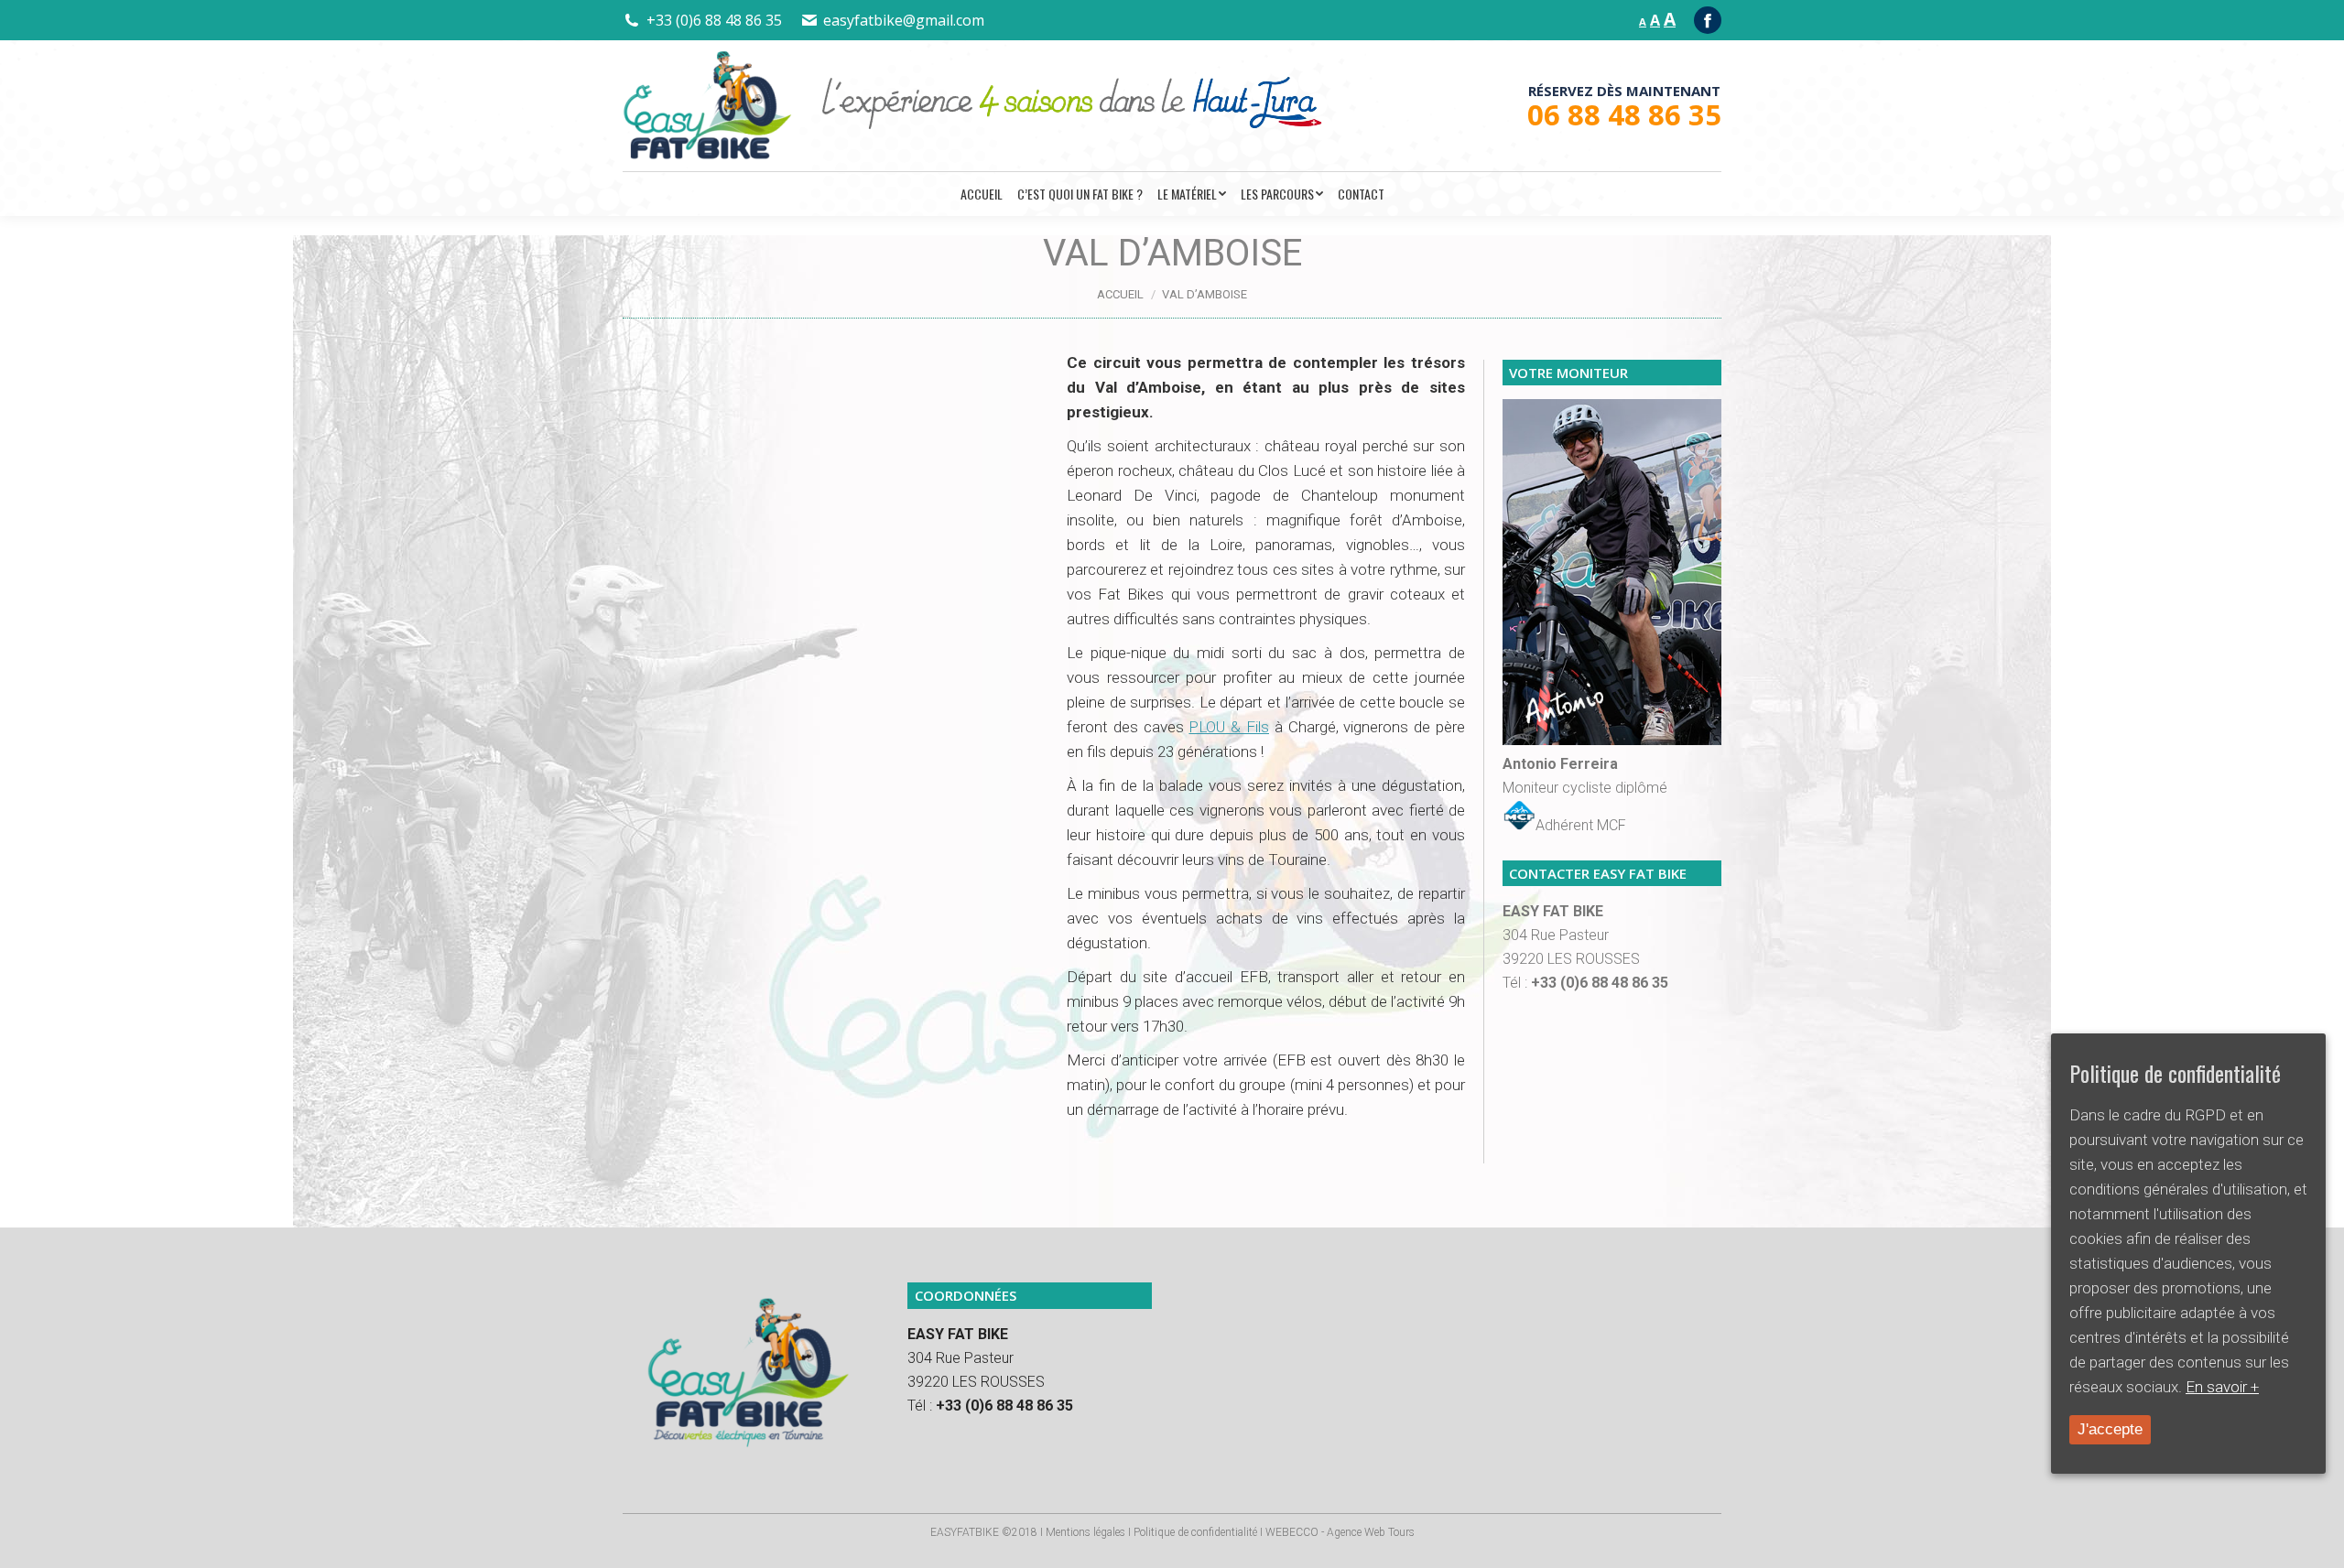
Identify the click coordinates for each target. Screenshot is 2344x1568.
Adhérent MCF (1581, 825)
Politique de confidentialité (1195, 1532)
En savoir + (2222, 1387)
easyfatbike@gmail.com (904, 20)
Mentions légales (1085, 1532)
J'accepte (2110, 1429)
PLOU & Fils (1229, 727)
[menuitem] (982, 194)
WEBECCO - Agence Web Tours (1340, 1532)
